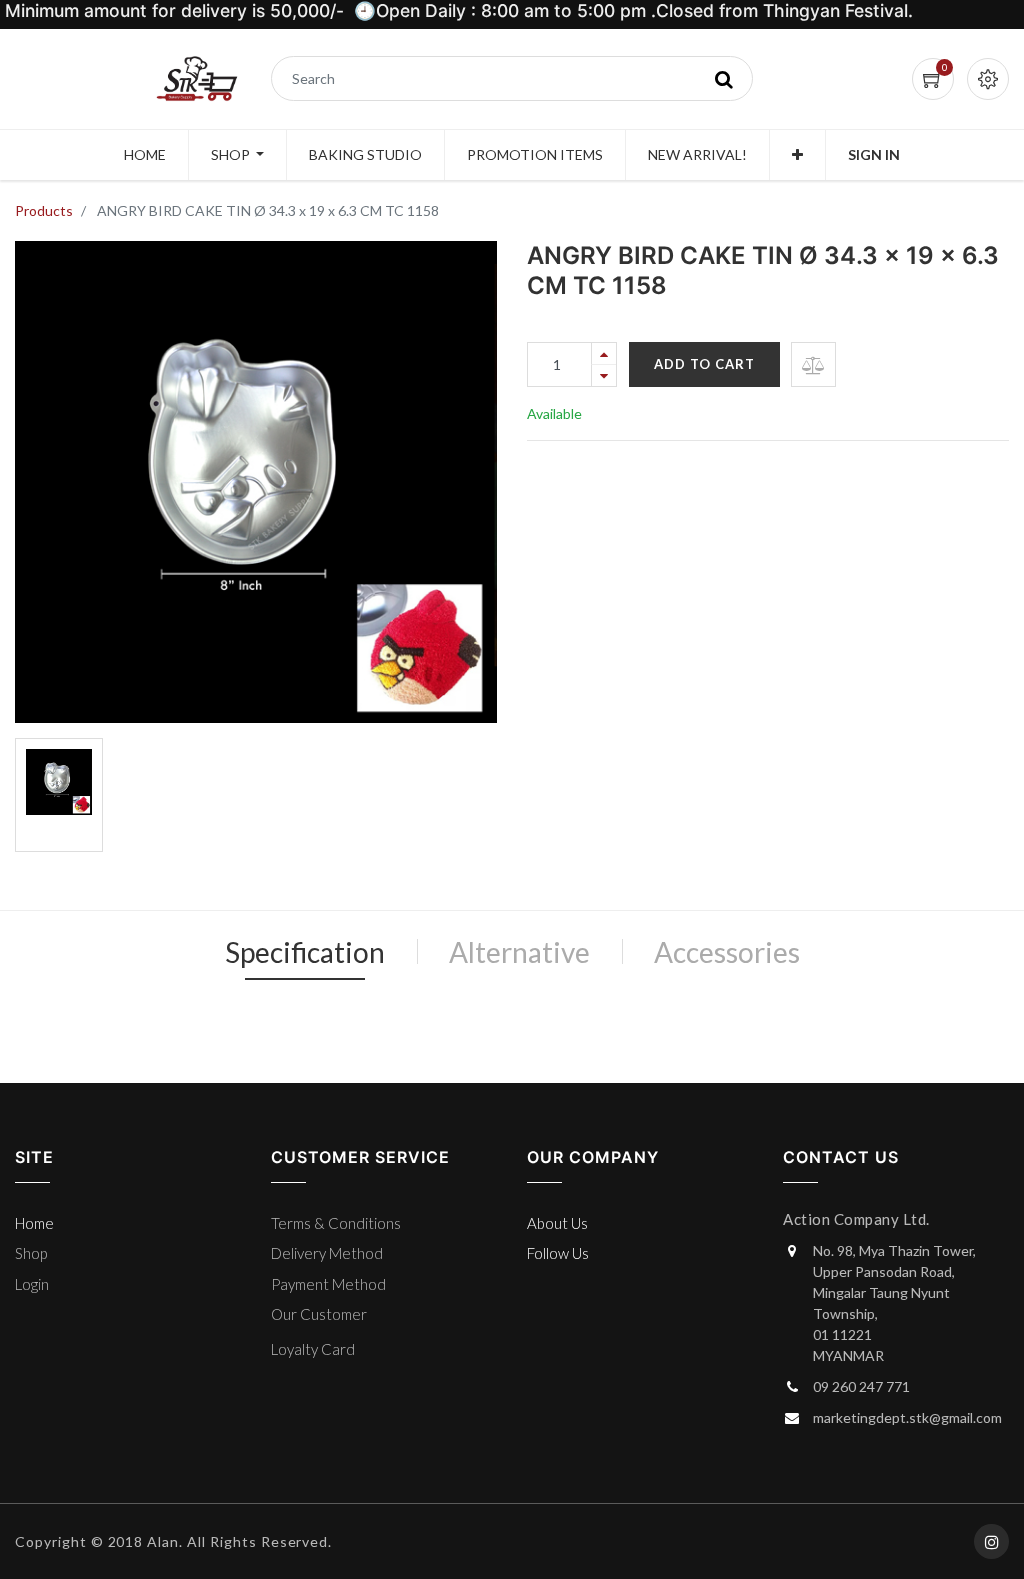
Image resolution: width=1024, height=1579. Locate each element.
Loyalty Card (313, 1349)
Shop (31, 1253)
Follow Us (558, 1253)
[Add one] (604, 353)
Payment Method (328, 1284)
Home (34, 1223)
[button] (797, 155)
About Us (557, 1223)
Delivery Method (327, 1253)
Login (32, 1284)
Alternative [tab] (519, 952)
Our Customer (319, 1314)
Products (44, 210)
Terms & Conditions (336, 1223)
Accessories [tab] (727, 952)
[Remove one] (604, 375)
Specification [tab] (305, 952)
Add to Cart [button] (704, 364)
